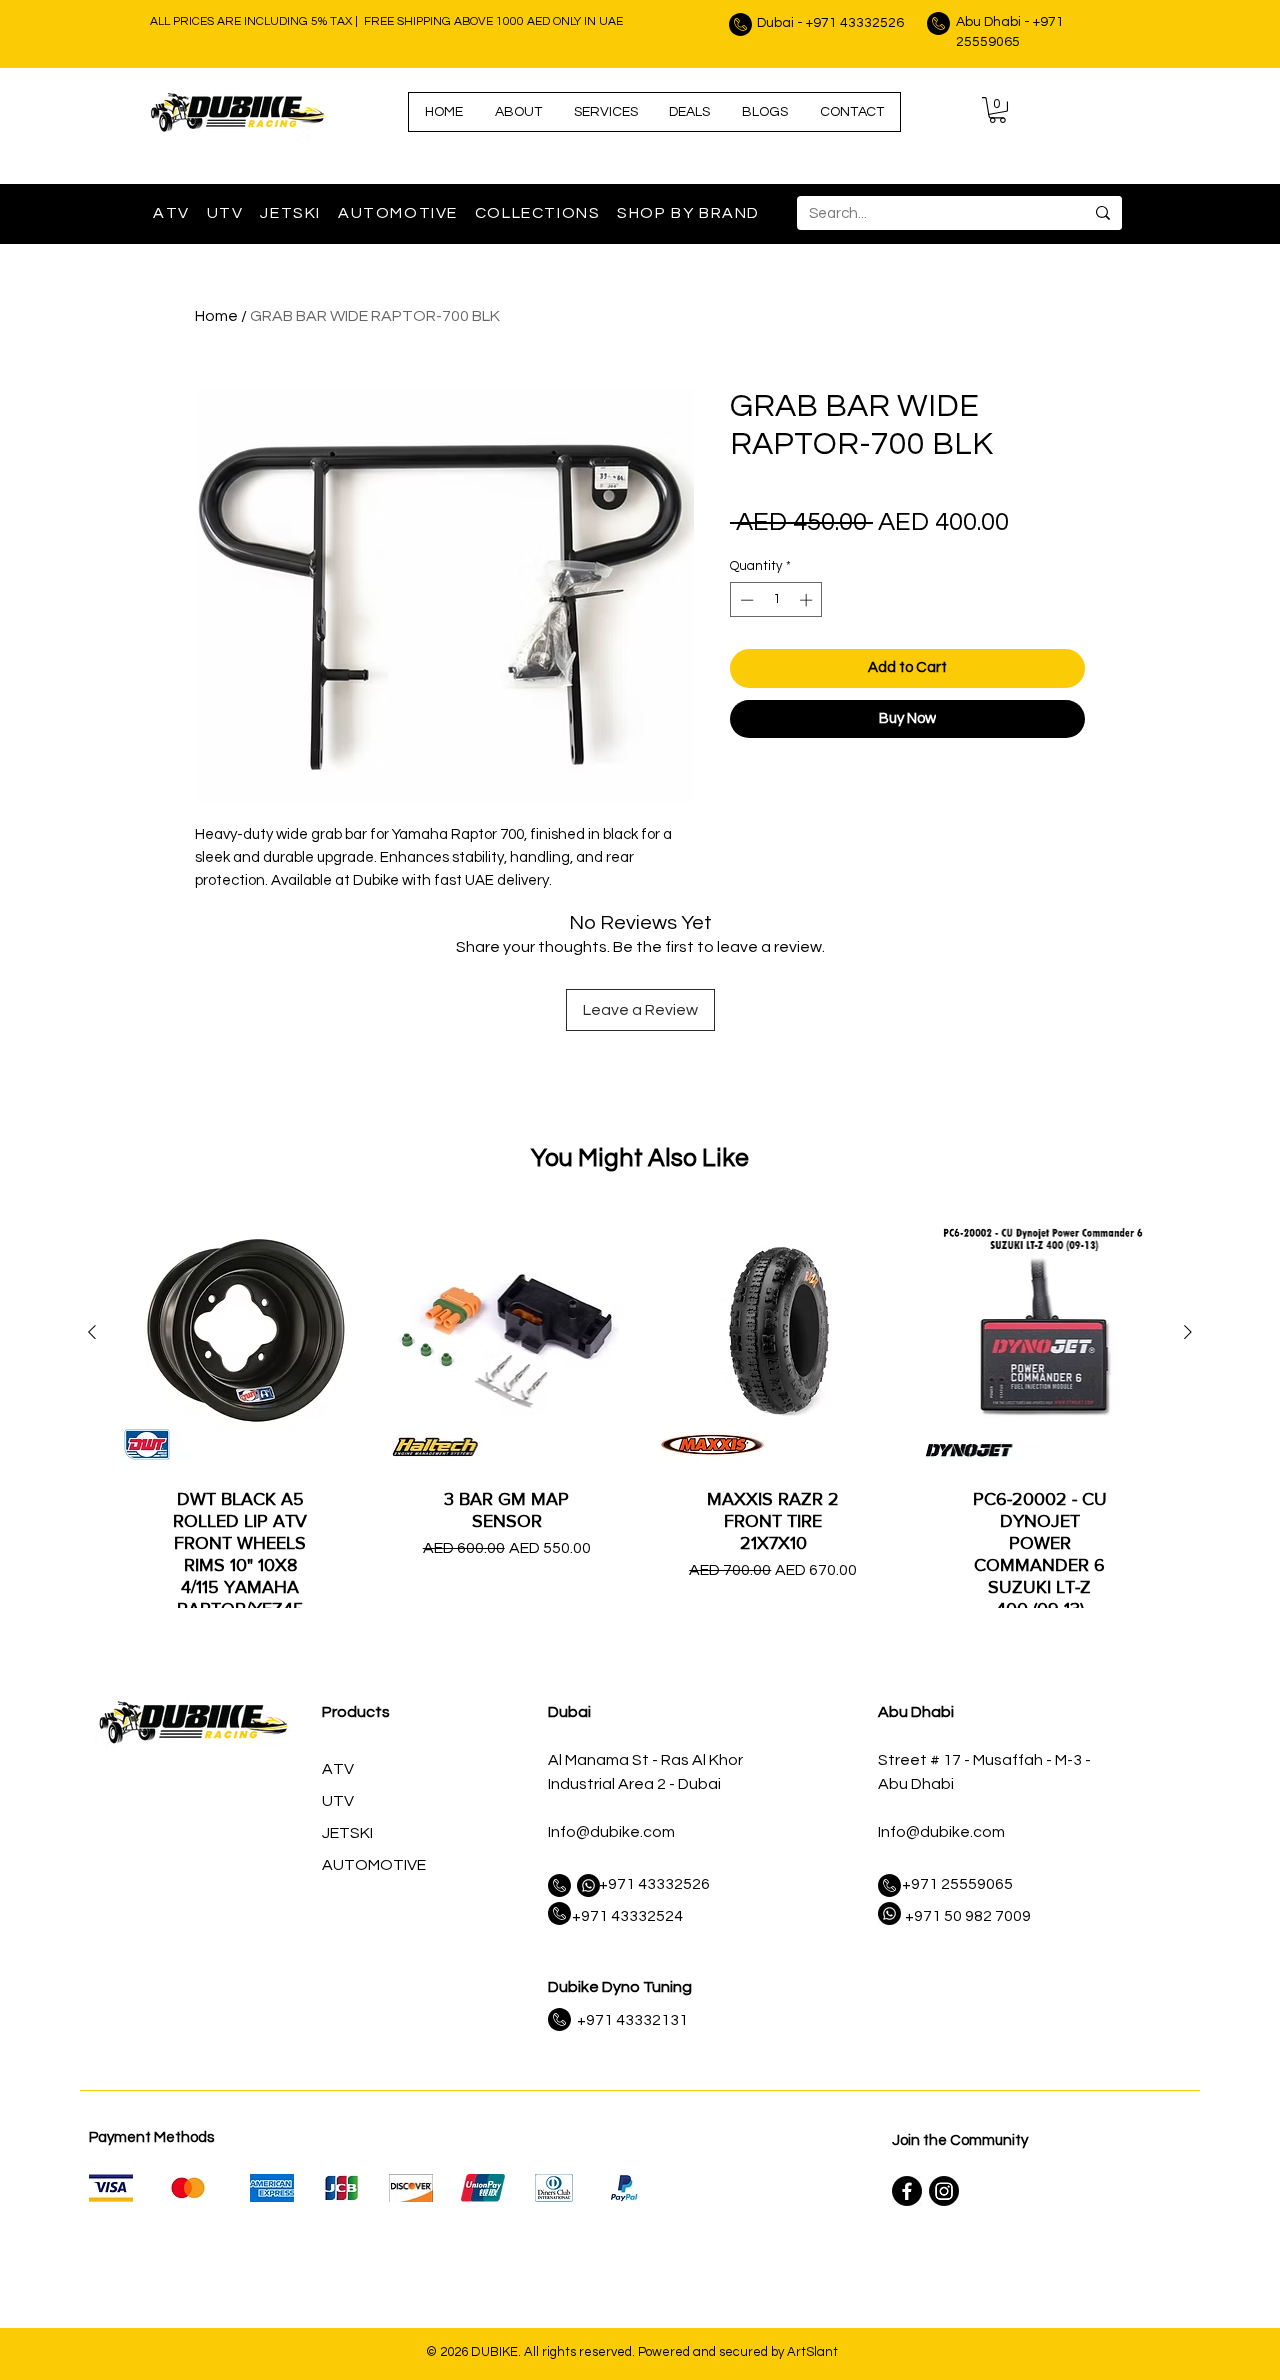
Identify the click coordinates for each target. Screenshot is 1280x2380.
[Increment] (808, 600)
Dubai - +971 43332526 (830, 23)
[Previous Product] (92, 1332)
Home (216, 316)
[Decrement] (745, 600)
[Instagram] (944, 2191)
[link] (997, 110)
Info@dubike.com (611, 1832)
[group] (640, 1477)
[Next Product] (1188, 1332)
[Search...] (1102, 213)
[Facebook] (907, 2191)
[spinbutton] (776, 600)
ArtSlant (812, 2352)
